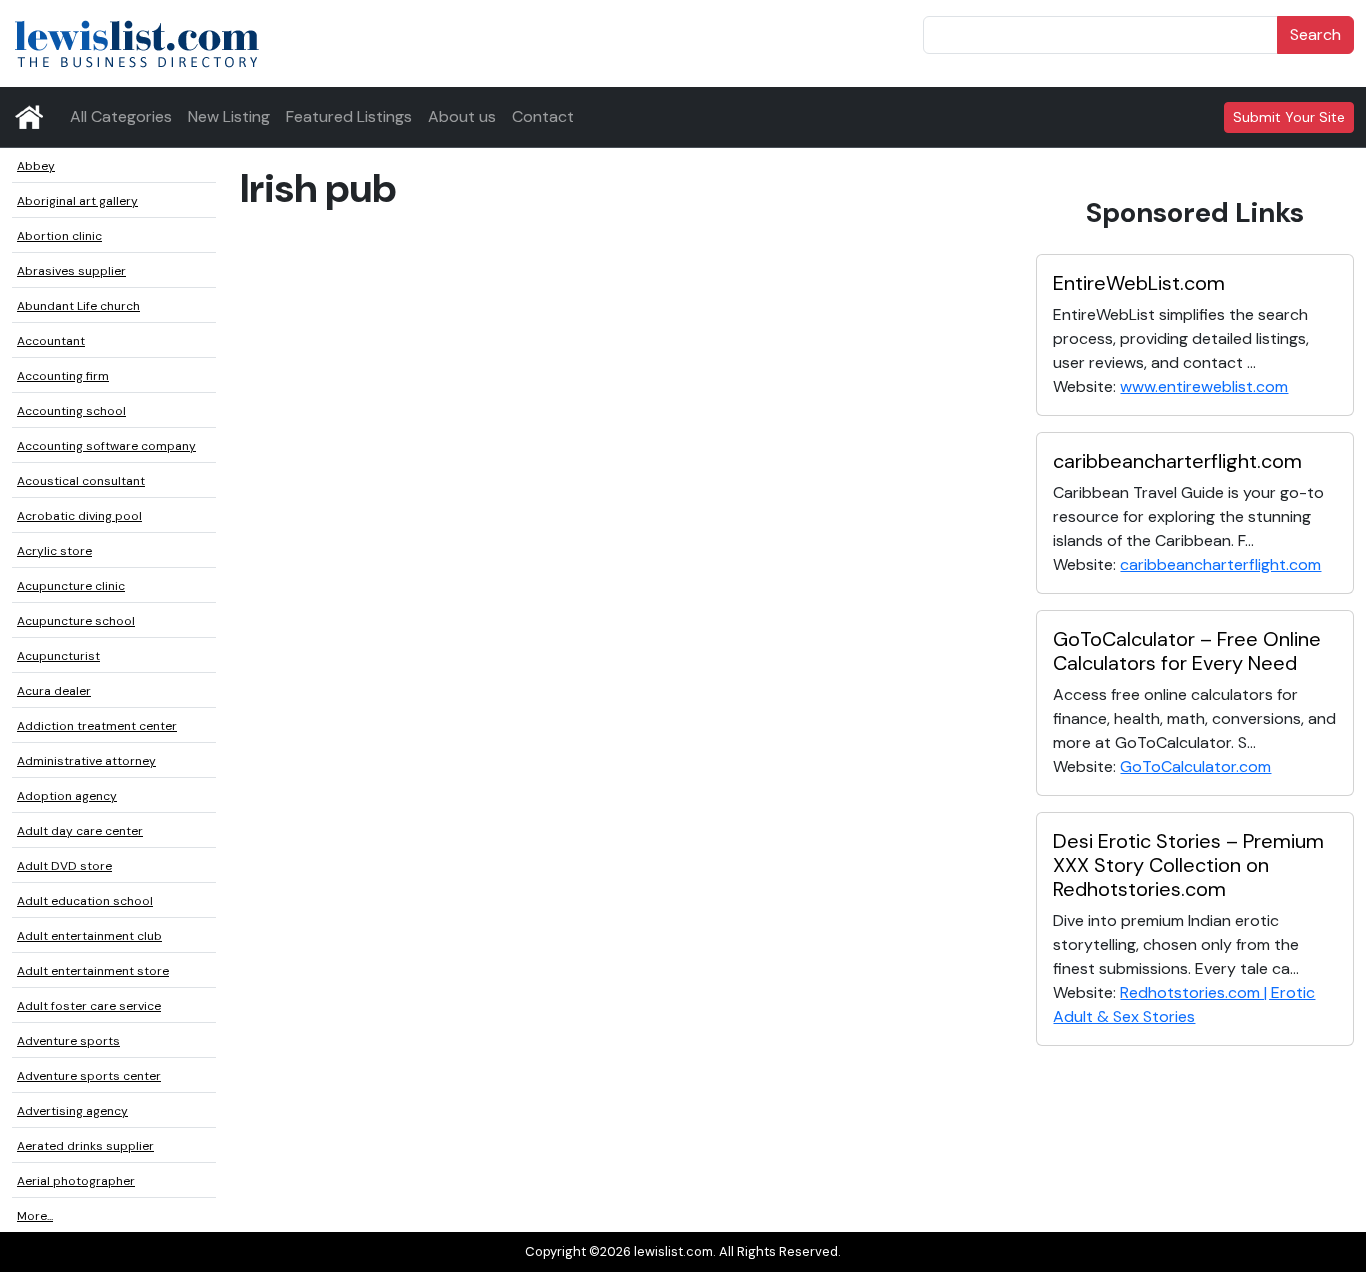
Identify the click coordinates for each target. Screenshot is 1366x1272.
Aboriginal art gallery (77, 201)
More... (35, 1216)
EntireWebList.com (1139, 283)
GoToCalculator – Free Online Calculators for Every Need (1187, 651)
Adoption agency (67, 796)
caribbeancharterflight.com (1177, 461)
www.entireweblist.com (1204, 386)
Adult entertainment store (93, 971)
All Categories (121, 116)
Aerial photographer (76, 1181)
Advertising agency (72, 1111)
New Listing (229, 116)
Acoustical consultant (81, 481)
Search (1315, 34)
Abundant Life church (78, 306)
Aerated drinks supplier (85, 1146)
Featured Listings (349, 116)
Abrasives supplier (71, 271)
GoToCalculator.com (1195, 766)
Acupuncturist (58, 656)
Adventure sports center (89, 1076)
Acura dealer (54, 691)
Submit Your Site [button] (1289, 117)
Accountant (51, 341)
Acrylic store (54, 551)
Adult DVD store (64, 866)
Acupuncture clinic (71, 586)
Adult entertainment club (89, 936)
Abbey (36, 166)
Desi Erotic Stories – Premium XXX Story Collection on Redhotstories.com (1188, 865)
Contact (543, 116)
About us (462, 116)
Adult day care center (80, 831)
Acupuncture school (76, 621)
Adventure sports (68, 1041)
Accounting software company (106, 446)
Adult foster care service (89, 1006)
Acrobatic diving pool (79, 516)
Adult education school (85, 901)
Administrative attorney (86, 761)
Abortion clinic (59, 236)
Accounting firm (63, 376)
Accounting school (71, 411)
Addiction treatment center (97, 726)
